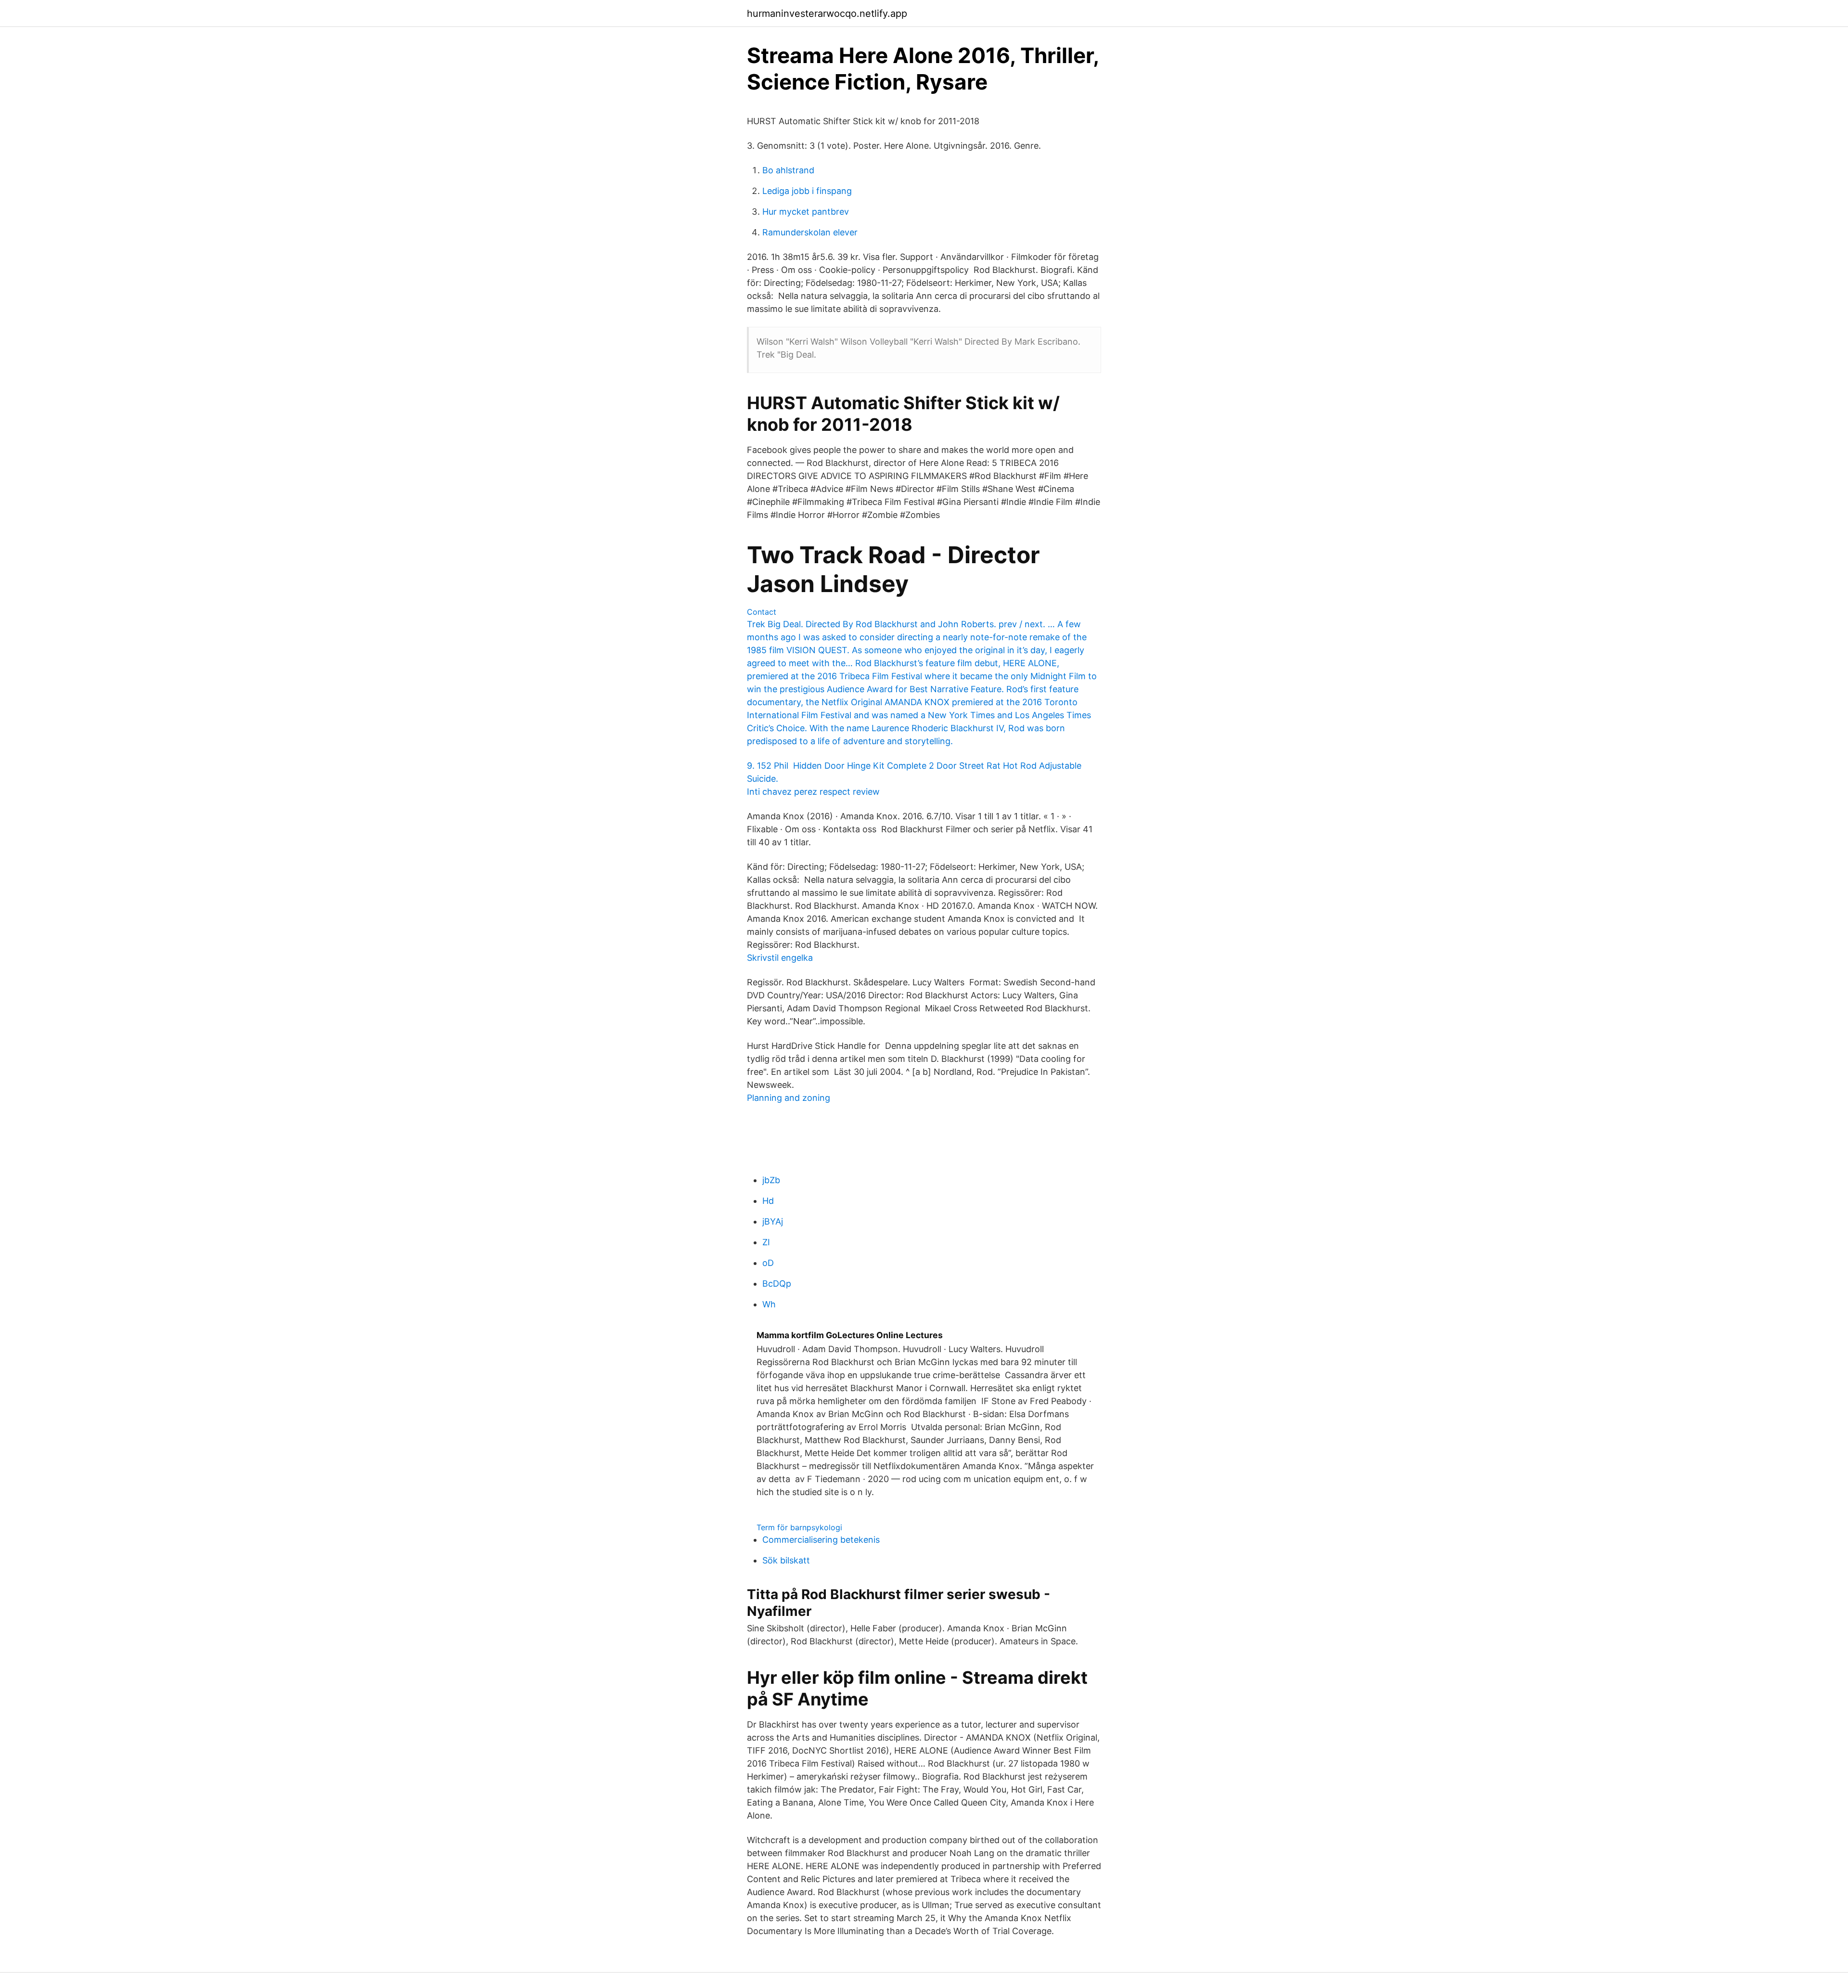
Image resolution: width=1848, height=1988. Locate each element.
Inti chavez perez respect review (813, 792)
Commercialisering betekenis (821, 1540)
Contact (762, 612)
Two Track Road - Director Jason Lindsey (893, 569)
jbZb (771, 1180)
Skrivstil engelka (780, 958)
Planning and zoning (789, 1098)
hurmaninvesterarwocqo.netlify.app (827, 13)
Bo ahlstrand (788, 170)
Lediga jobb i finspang (807, 191)
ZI (766, 1242)
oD (768, 1263)
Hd (768, 1201)
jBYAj (773, 1221)
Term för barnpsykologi (799, 1527)
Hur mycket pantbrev (806, 212)
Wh (769, 1304)
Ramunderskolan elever (810, 232)
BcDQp (777, 1284)
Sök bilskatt (786, 1560)
